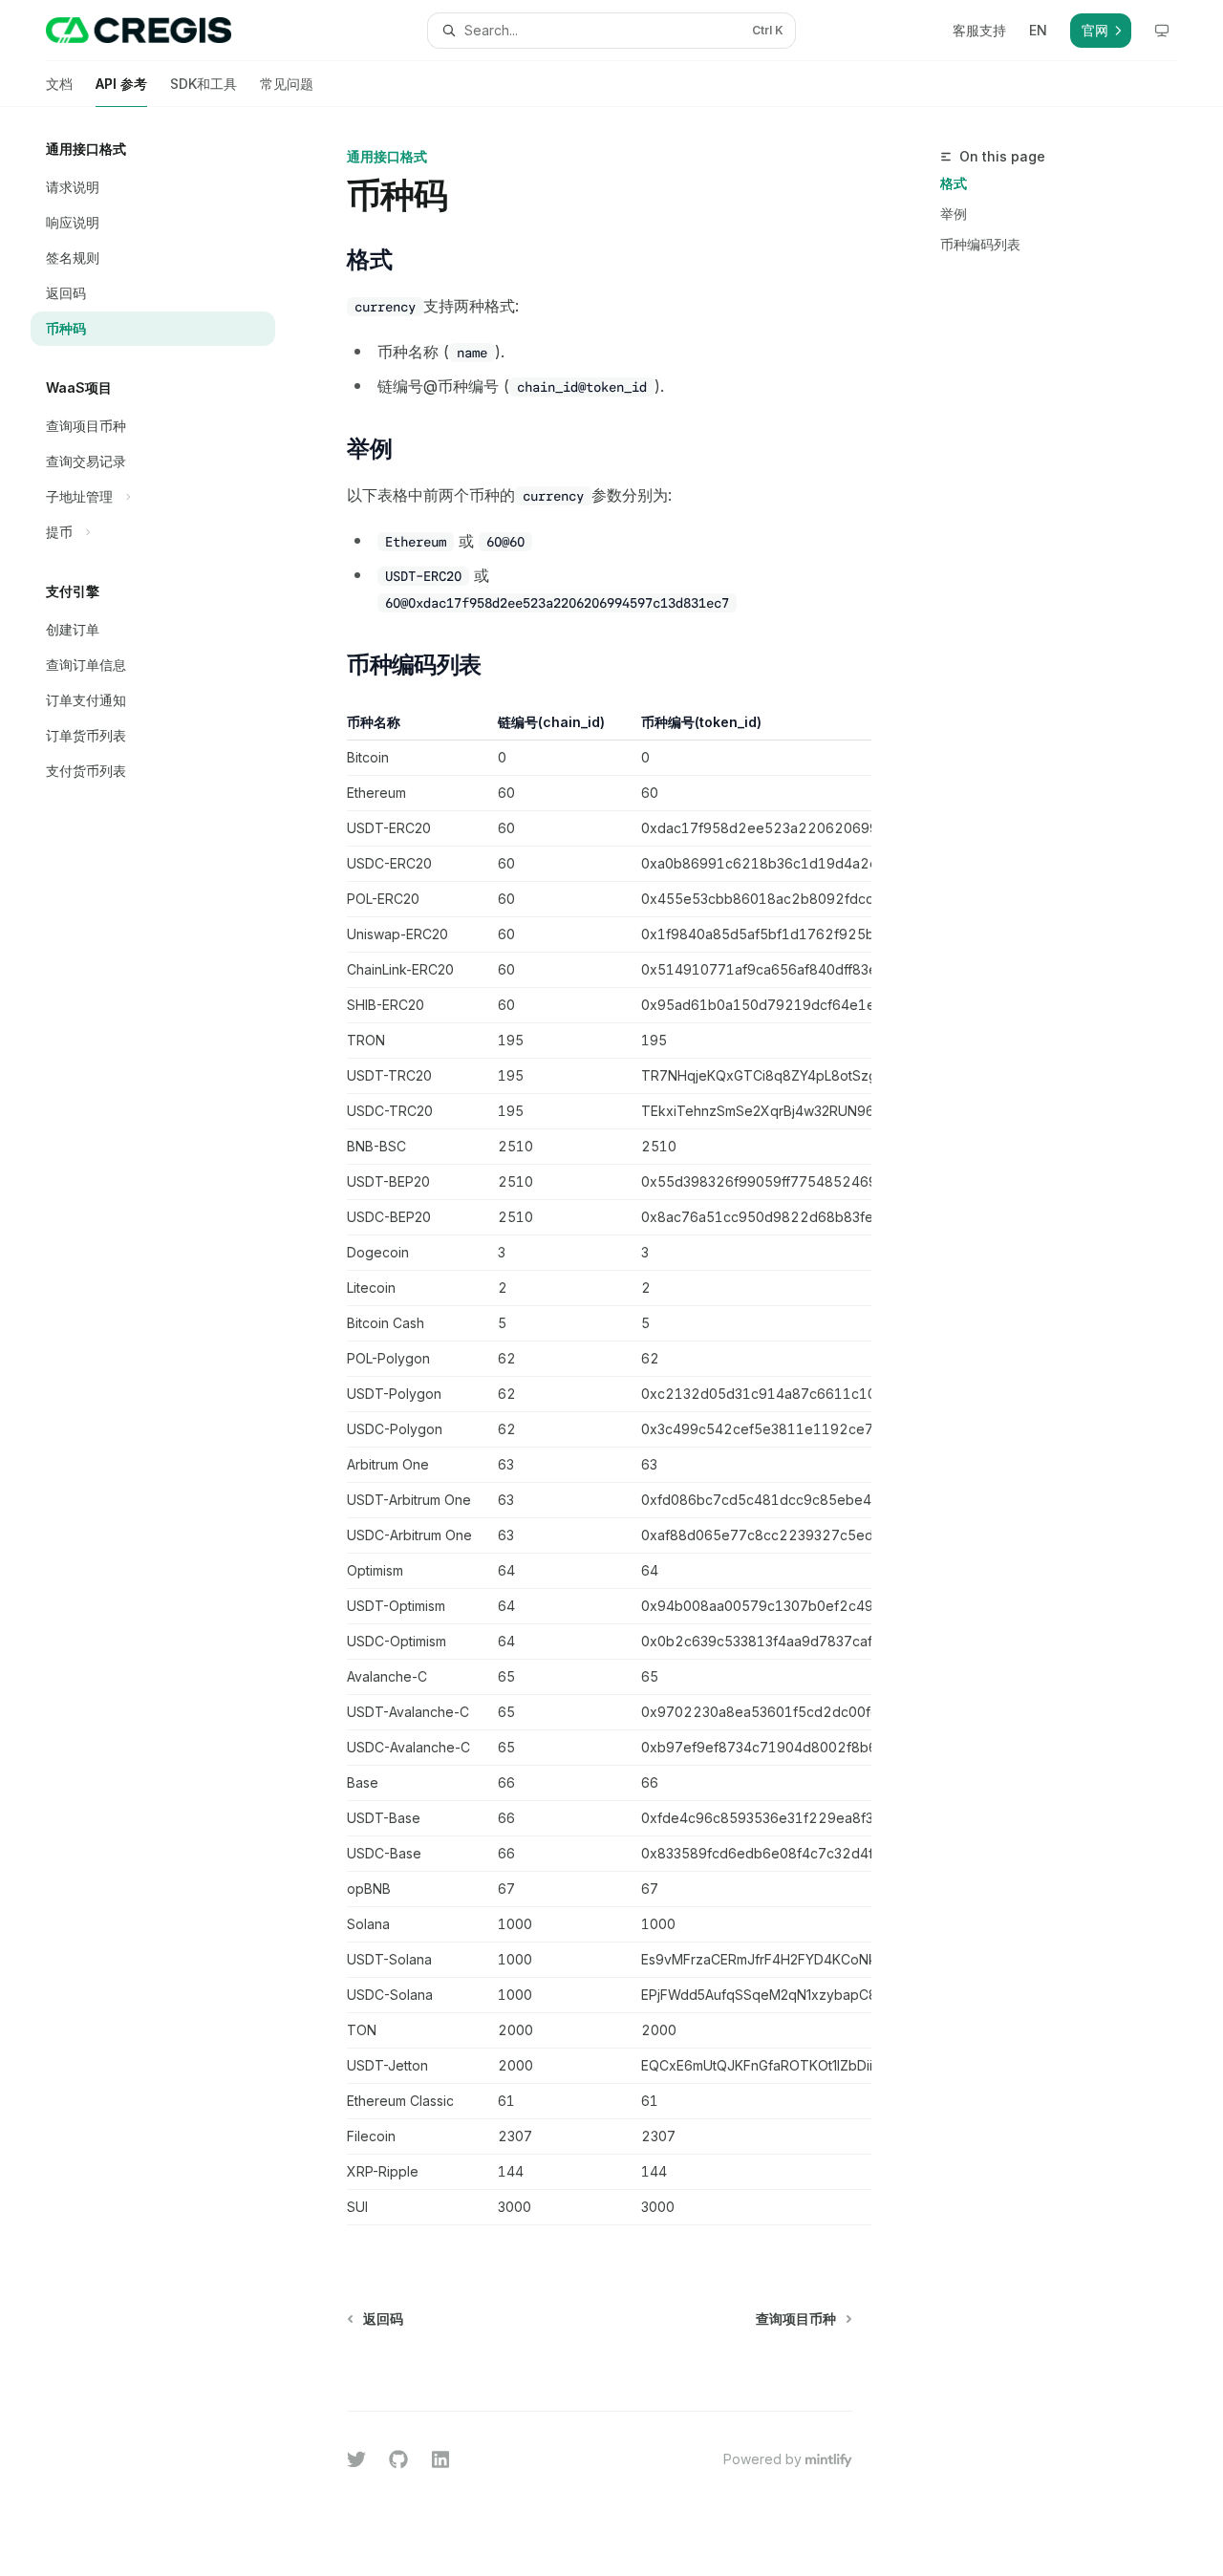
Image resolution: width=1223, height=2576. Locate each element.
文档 (59, 84)
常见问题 (287, 84)
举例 (954, 214)
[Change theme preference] (1162, 31)
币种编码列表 (980, 244)
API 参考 (121, 84)
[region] (600, 1469)
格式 (954, 183)
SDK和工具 (204, 84)
